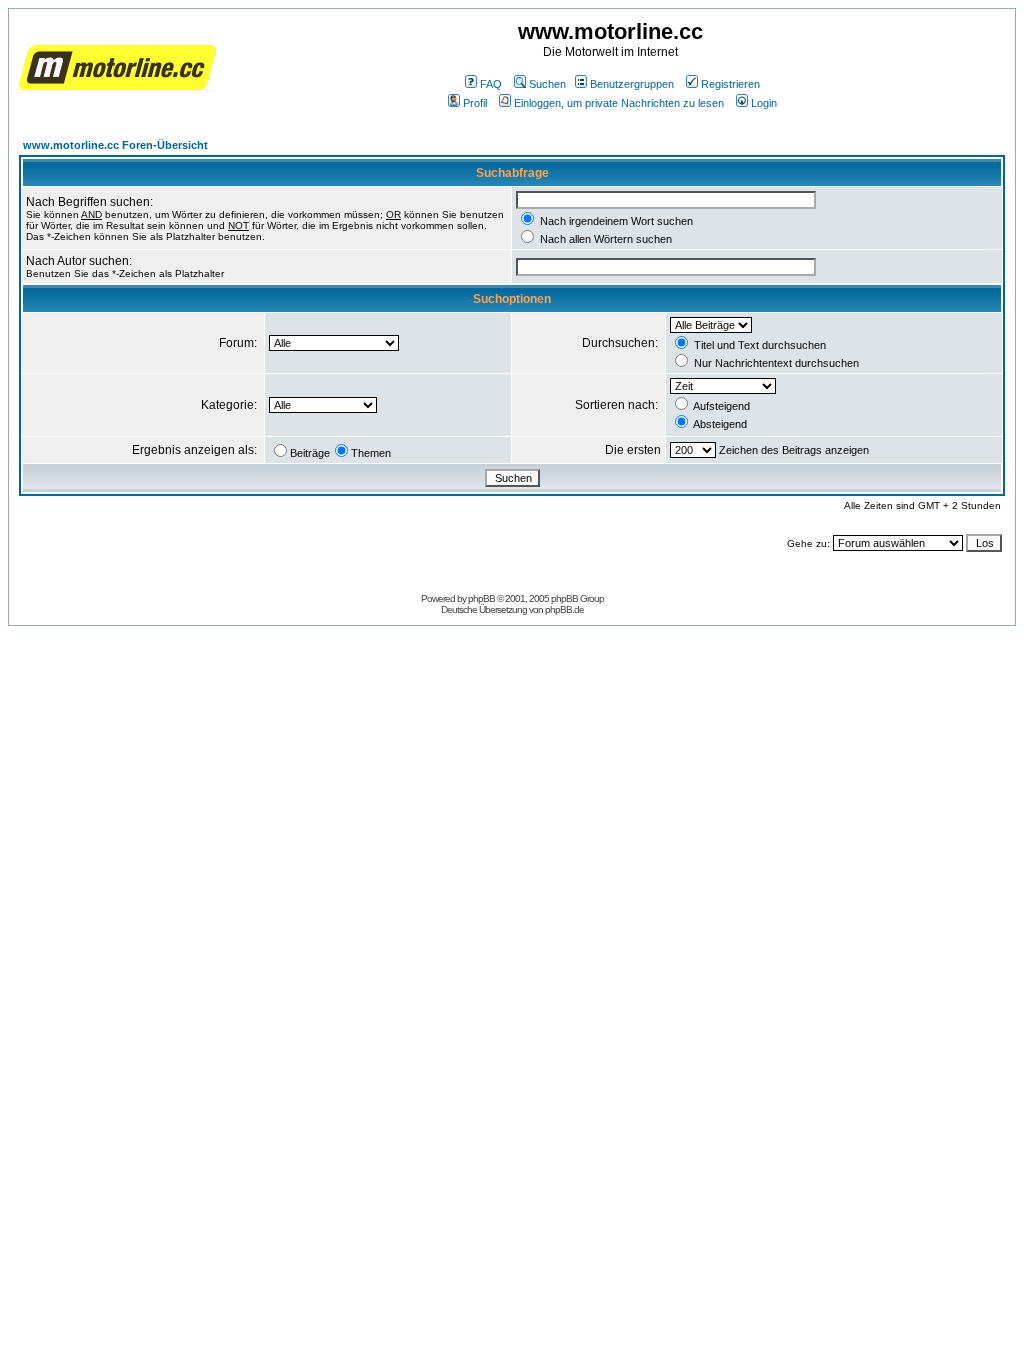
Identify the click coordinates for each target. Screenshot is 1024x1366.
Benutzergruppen (632, 84)
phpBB (481, 598)
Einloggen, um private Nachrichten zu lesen (619, 103)
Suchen (547, 84)
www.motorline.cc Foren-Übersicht (115, 145)
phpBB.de (564, 609)
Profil (475, 103)
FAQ (491, 84)
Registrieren (730, 84)
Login (764, 103)
